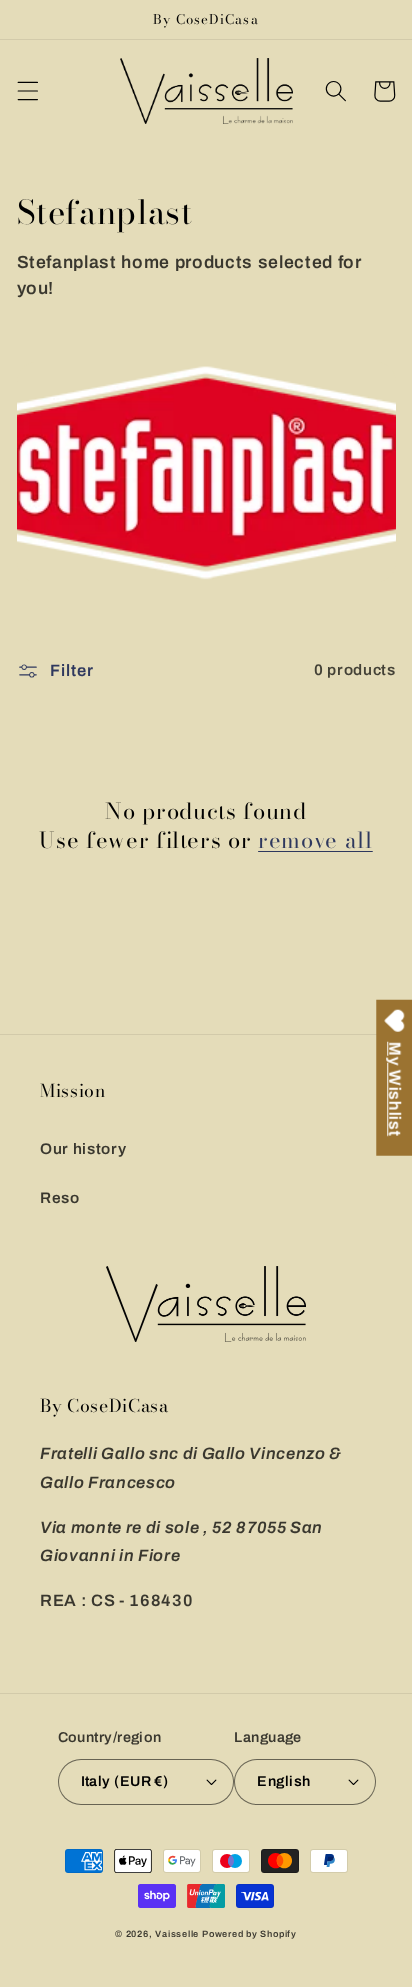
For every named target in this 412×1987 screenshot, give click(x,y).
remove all (315, 840)
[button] (27, 91)
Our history (83, 1148)
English (283, 1781)
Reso (60, 1197)
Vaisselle (177, 1934)
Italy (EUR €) (125, 1781)
